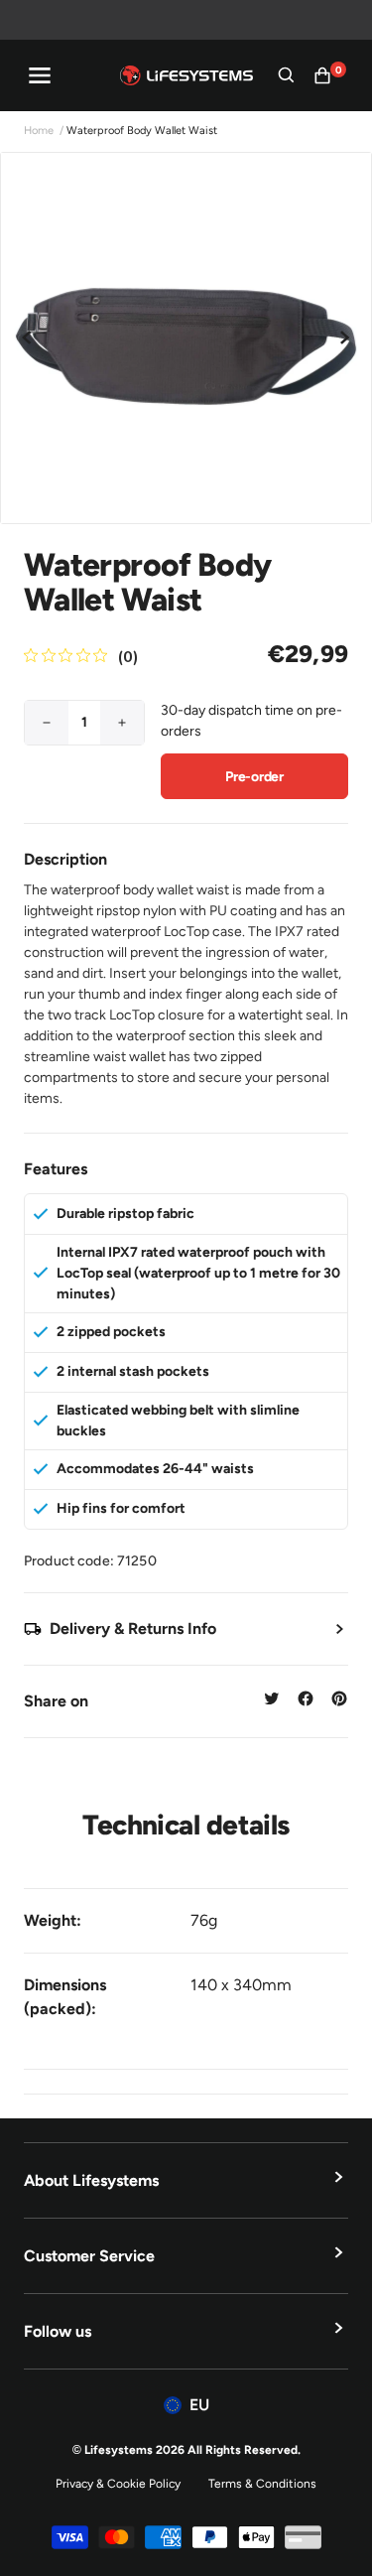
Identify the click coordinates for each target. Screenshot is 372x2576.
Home (39, 131)
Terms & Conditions (262, 2484)
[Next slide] (344, 338)
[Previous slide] (28, 338)
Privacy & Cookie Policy (118, 2484)
